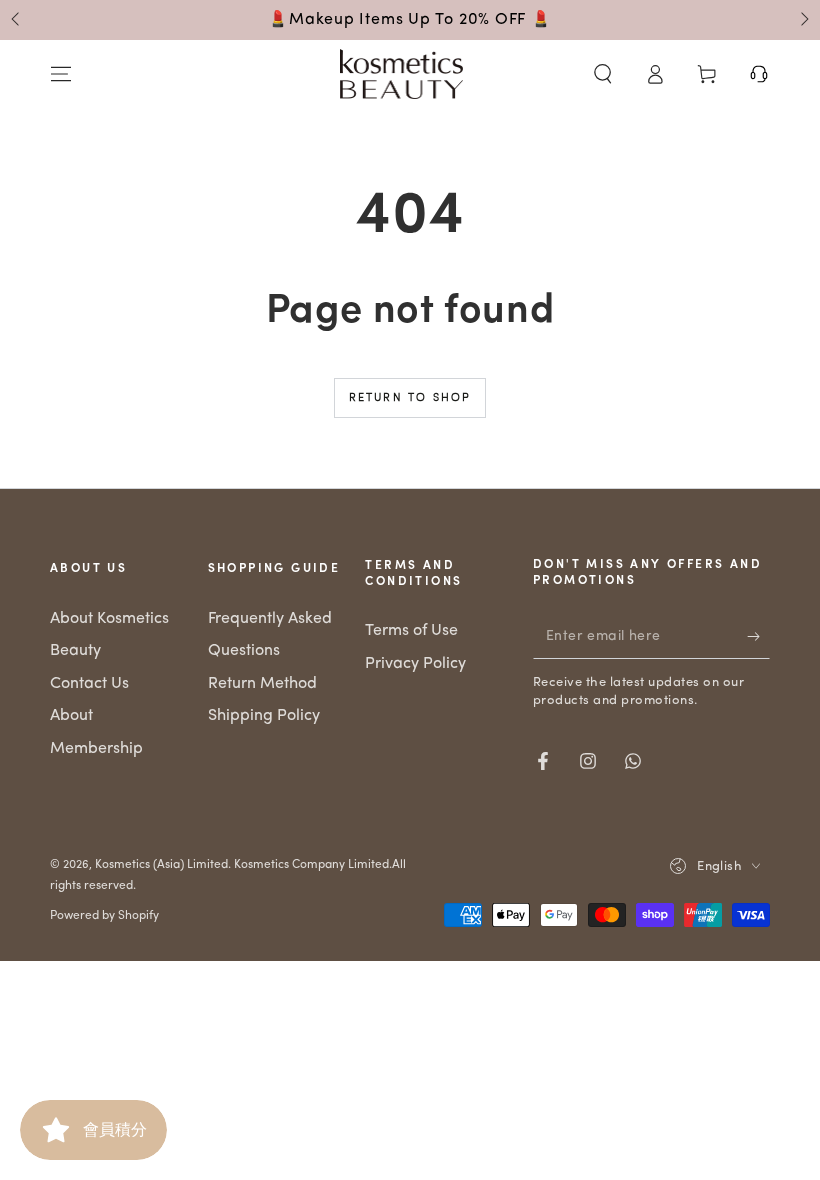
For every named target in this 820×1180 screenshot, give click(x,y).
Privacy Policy (415, 664)
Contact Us (89, 684)
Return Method (262, 684)
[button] (603, 74)
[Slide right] (803, 20)
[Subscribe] (758, 636)
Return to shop (410, 398)
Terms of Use (411, 631)
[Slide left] (17, 20)
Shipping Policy (264, 716)
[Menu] (61, 74)
